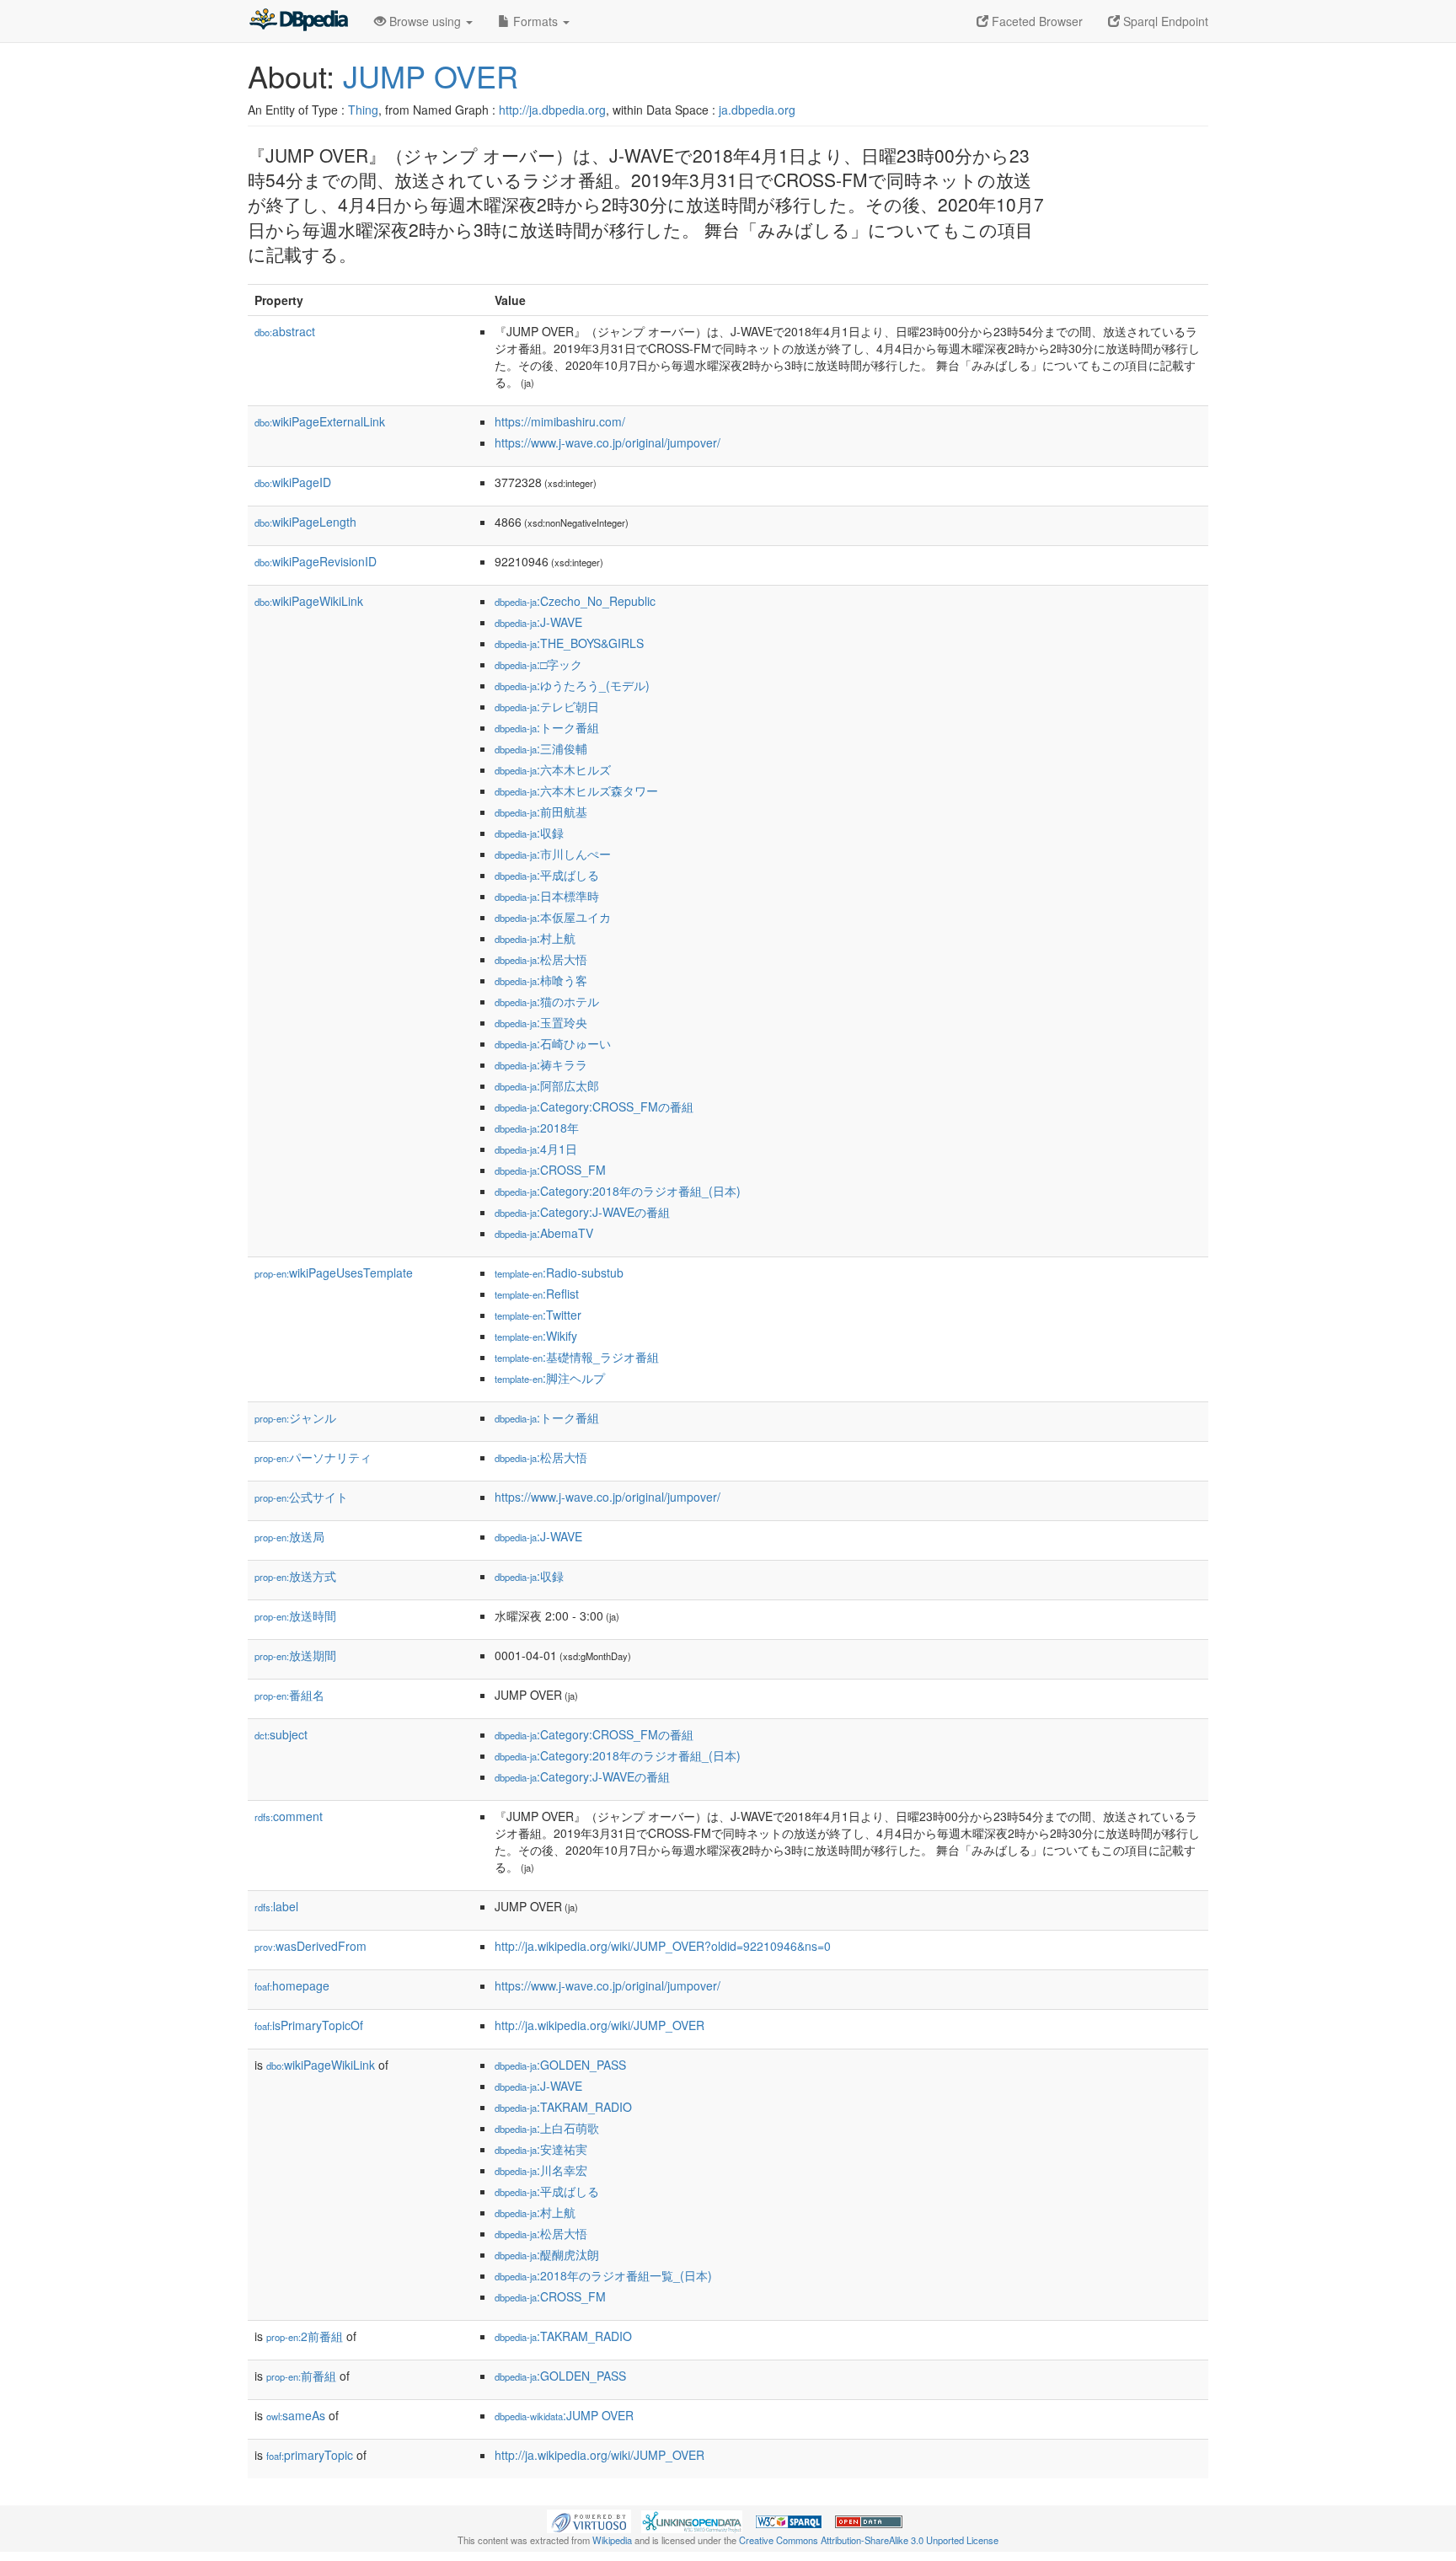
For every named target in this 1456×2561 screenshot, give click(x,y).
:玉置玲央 (541, 1022)
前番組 (301, 2376)
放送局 (289, 1536)
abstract (285, 331)
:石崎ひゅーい (553, 1043)
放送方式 (295, 1576)
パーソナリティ (313, 1457)
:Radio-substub (559, 1272)
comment (289, 1816)
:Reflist (537, 1294)
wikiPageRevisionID (316, 561)
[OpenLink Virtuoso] (589, 2520)
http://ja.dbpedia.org (552, 110)
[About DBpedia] (298, 21)
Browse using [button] (425, 21)
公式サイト (301, 1497)
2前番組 (305, 2336)
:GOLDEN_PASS (560, 2065)
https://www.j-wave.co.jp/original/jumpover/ (608, 442)
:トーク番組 (547, 727)
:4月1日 (536, 1149)
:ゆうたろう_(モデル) (572, 685)
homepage (292, 1985)
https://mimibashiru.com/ (560, 421)
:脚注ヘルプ (550, 1378)
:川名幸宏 (541, 2170)
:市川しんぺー (553, 854)
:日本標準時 (547, 896)
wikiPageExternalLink (320, 421)
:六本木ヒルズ (553, 769)
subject (281, 1734)
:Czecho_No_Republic (575, 601)
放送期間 (295, 1655)
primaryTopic (310, 2455)
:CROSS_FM (550, 1170)
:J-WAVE (538, 622)
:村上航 (535, 938)
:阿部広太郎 (547, 1085)
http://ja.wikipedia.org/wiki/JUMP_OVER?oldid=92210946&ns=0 (663, 1946)
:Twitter (538, 1315)
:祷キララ (541, 1064)
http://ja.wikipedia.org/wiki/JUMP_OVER (600, 2025)
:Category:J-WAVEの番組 (582, 1212)
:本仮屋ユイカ (553, 917)
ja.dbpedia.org (757, 110)
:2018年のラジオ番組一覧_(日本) (603, 2275)
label (276, 1906)
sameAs (296, 2415)
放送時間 (295, 1615)
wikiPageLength (305, 522)
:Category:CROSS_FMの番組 (594, 1106)
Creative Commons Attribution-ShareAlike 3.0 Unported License (869, 2540)
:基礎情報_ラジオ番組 (577, 1357)
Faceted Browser (1036, 21)
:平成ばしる (547, 875)
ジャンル (295, 1417)
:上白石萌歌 (547, 2128)
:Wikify (536, 1336)
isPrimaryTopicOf (309, 2025)
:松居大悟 (541, 959)
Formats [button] (535, 21)
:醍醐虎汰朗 (547, 2254)
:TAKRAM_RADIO (563, 2107)
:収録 (529, 833)
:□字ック (538, 664)
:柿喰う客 (541, 980)
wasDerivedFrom (310, 1946)
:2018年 (537, 1128)
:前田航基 (541, 812)
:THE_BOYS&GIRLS (569, 643)
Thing (363, 110)
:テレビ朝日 (547, 706)
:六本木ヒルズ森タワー (576, 790)
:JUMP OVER (564, 2415)
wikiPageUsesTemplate (334, 1272)
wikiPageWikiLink (309, 601)
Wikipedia (612, 2540)
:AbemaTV (544, 1233)
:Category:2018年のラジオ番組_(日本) (618, 1191)
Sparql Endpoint (1164, 21)
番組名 (289, 1695)
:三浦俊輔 (541, 748)
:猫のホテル (547, 1001)
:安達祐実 (541, 2149)
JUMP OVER (431, 75)
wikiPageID (293, 482)
